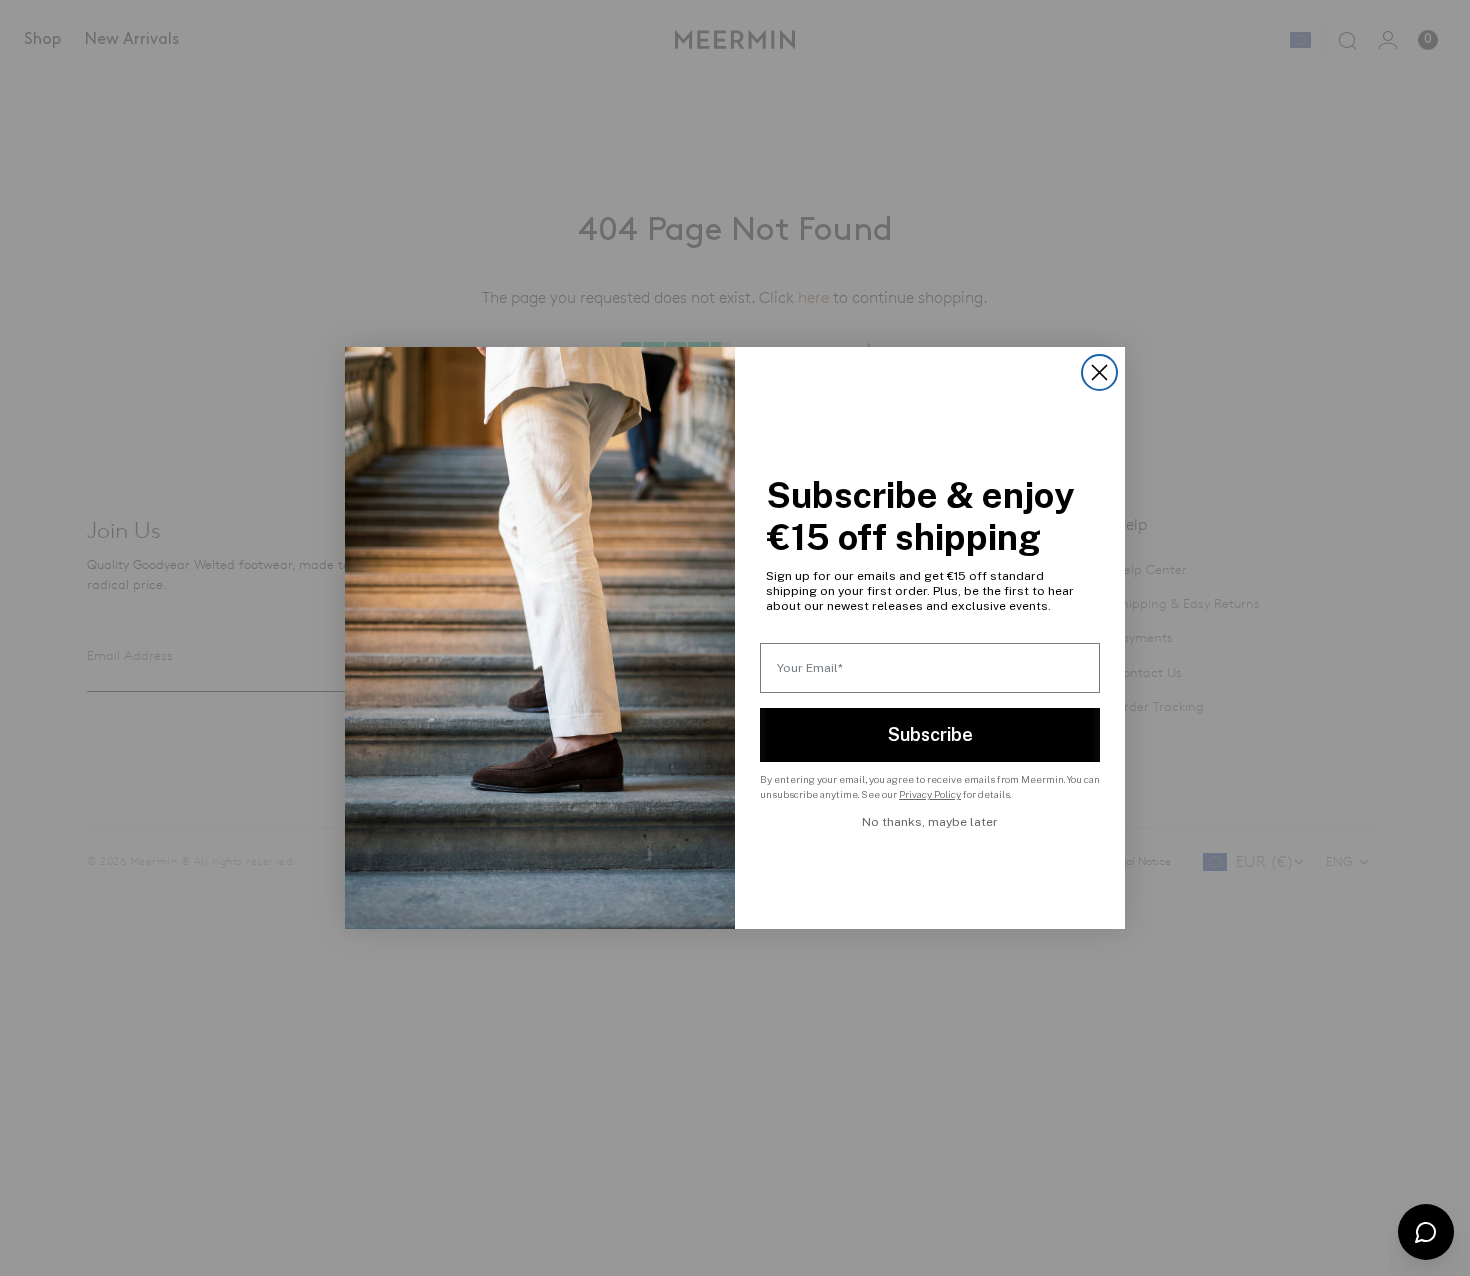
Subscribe (930, 734)
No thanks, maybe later (930, 822)
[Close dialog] (1099, 372)
